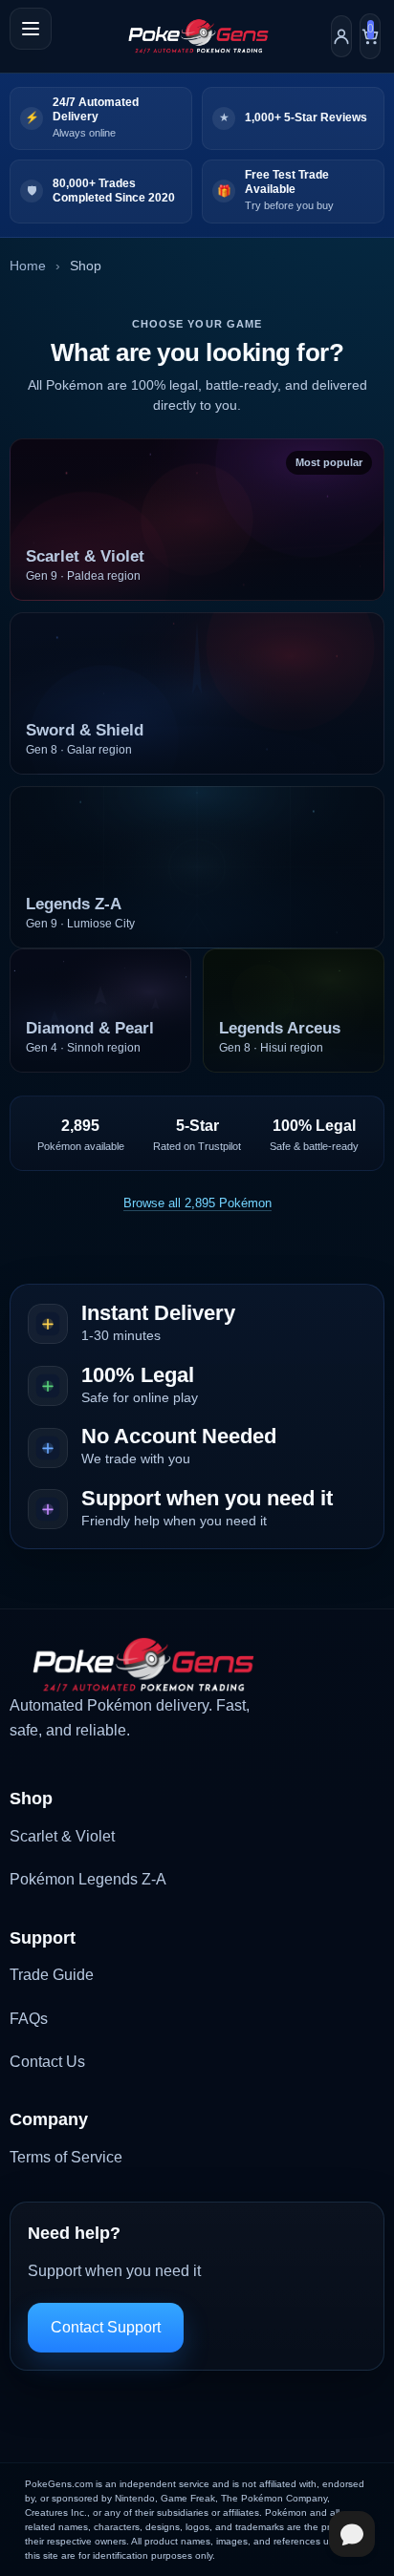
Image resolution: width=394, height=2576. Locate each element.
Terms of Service (66, 2157)
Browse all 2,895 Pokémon (197, 1203)
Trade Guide (52, 1975)
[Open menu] (31, 29)
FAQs (29, 2019)
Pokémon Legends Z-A (88, 1879)
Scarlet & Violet (62, 1836)
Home (28, 266)
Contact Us (47, 2062)
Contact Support (106, 2327)
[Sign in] (341, 36)
